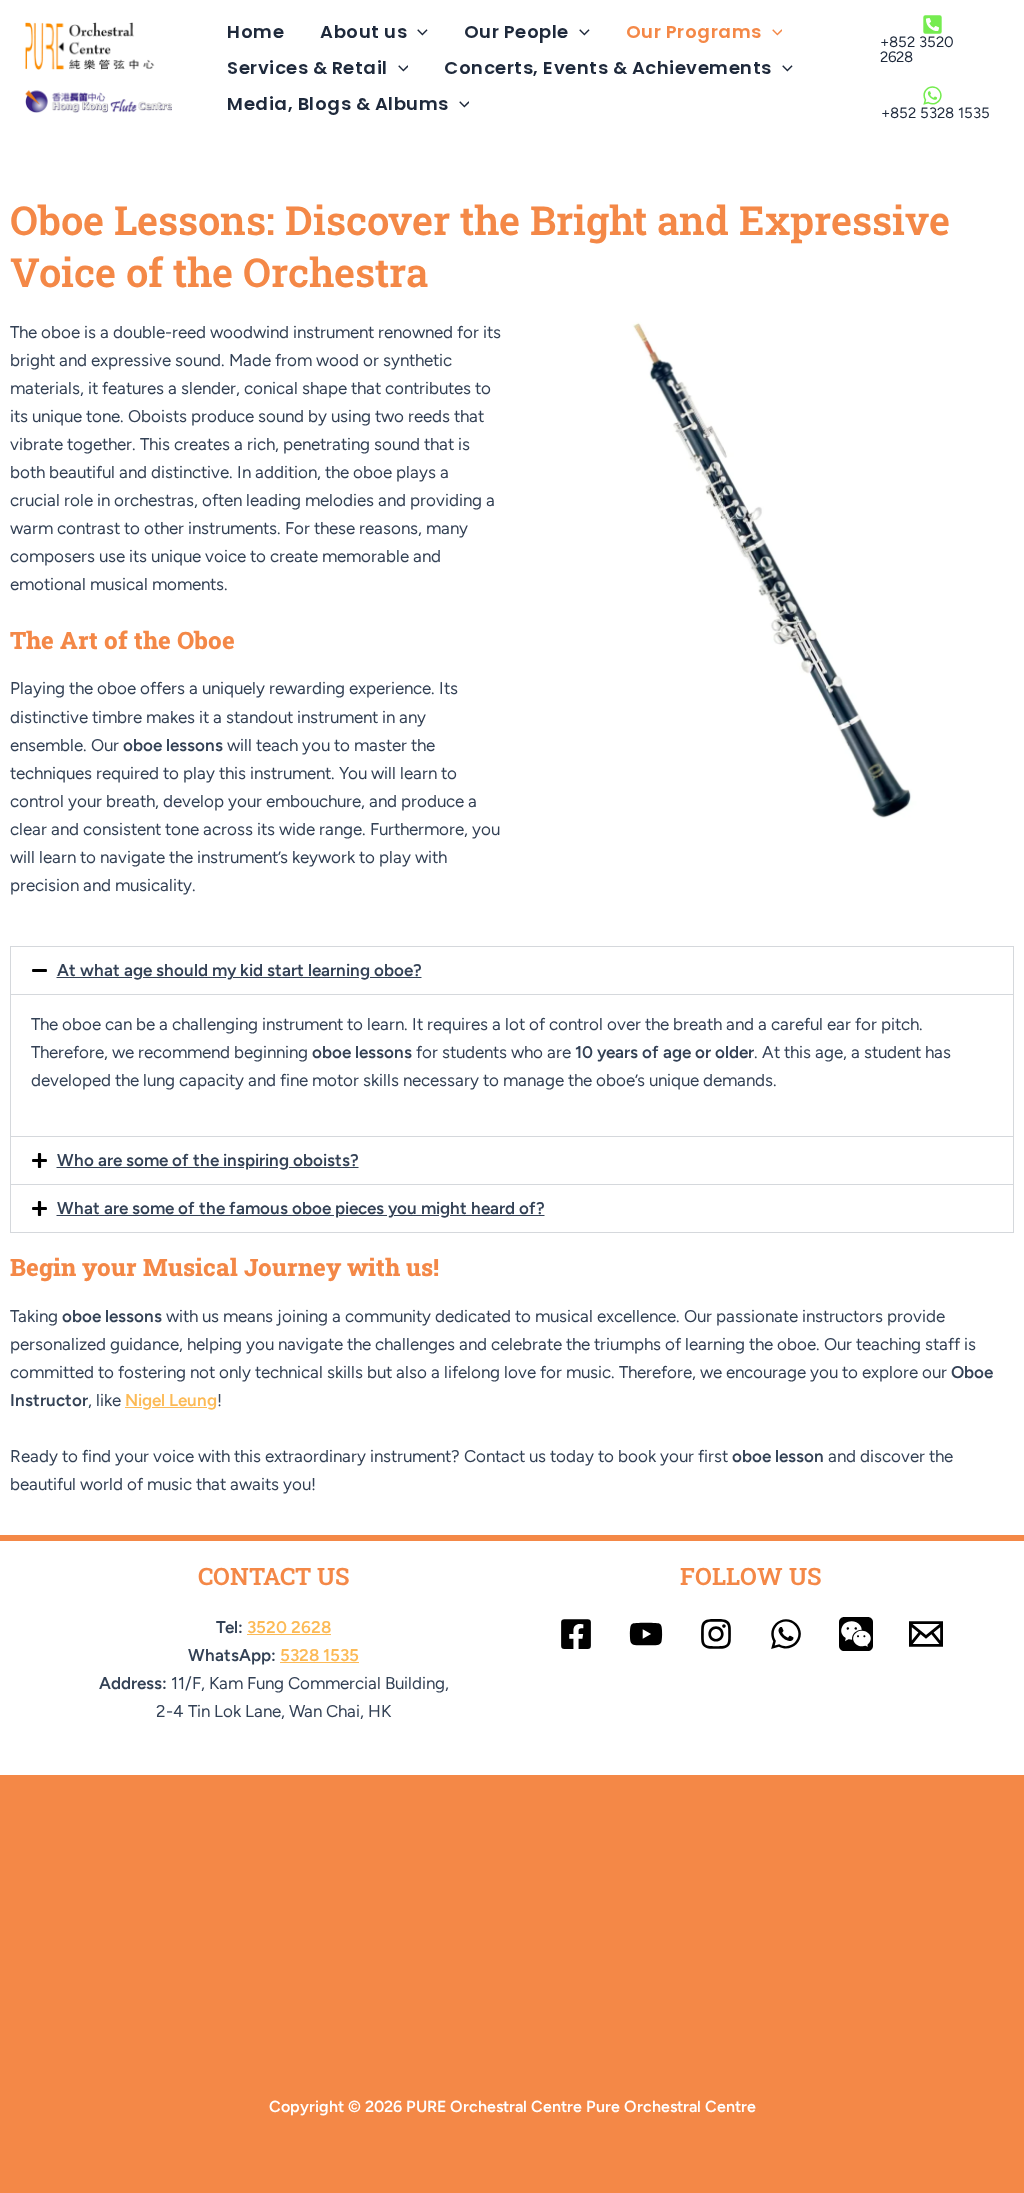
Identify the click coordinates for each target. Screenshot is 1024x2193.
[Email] (926, 1634)
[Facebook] (576, 1634)
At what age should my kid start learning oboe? (239, 970)
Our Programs (694, 31)
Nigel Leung (171, 1400)
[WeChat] (856, 1634)
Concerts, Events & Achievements (608, 67)
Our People (516, 31)
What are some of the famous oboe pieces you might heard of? (301, 1208)
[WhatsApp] (786, 1634)
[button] (417, 32)
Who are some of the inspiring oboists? (208, 1160)
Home (255, 31)
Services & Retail (307, 67)
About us (363, 31)
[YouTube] (646, 1634)
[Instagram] (716, 1634)
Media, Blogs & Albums (338, 103)
